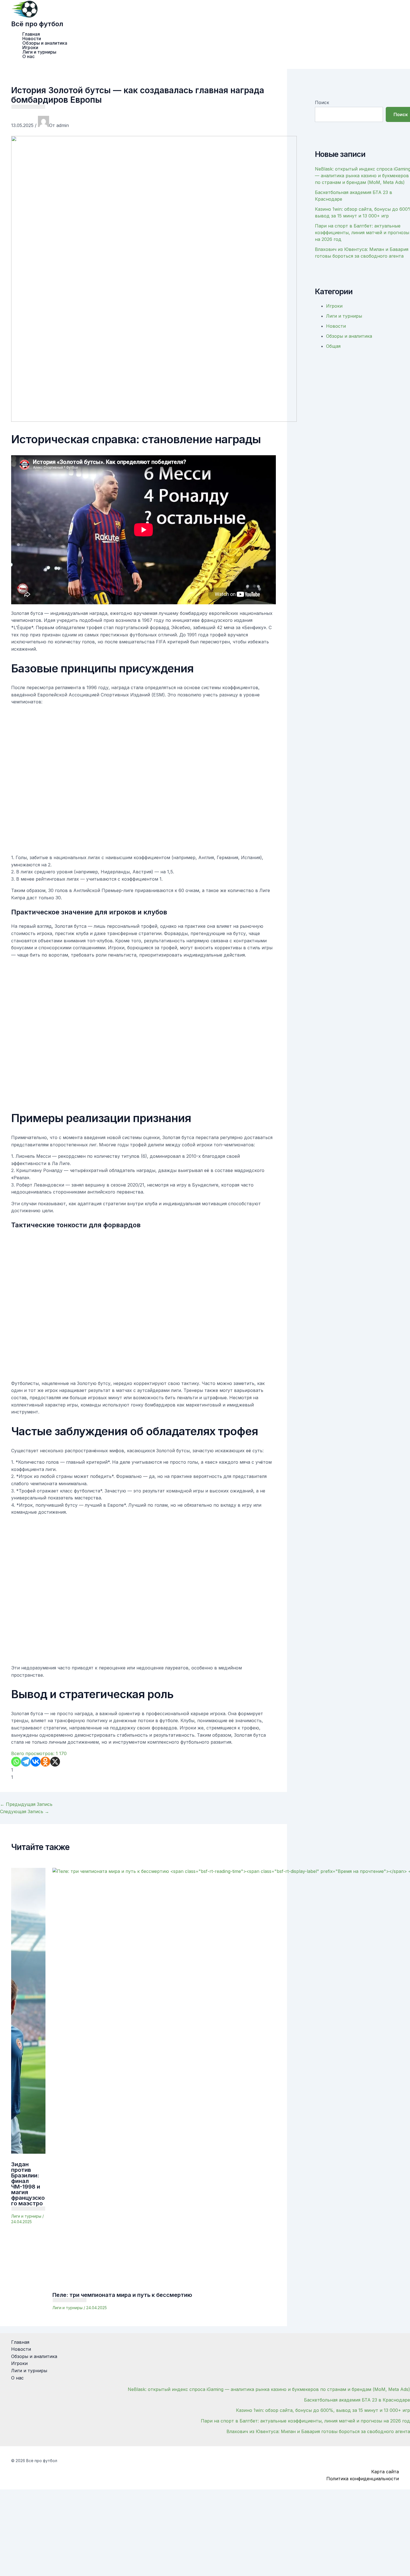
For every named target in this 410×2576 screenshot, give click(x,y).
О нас (28, 56)
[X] (55, 1762)
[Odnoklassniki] (45, 1762)
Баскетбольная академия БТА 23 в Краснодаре (357, 2400)
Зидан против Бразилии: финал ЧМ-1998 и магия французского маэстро (28, 2184)
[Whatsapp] (16, 1762)
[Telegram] (26, 1762)
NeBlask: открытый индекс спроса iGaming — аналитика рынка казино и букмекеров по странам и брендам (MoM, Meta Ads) (269, 2389)
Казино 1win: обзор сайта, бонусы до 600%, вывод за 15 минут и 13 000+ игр (323, 2410)
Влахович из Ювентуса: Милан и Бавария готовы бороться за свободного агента (318, 2431)
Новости (32, 39)
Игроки (30, 47)
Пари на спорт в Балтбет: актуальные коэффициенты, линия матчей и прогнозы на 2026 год (362, 233)
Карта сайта (385, 2472)
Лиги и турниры (39, 52)
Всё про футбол (37, 24)
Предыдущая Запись (26, 1804)
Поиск (322, 102)
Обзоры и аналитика (45, 43)
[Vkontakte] (36, 1762)
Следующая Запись (25, 1811)
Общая (333, 346)
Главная (31, 34)
